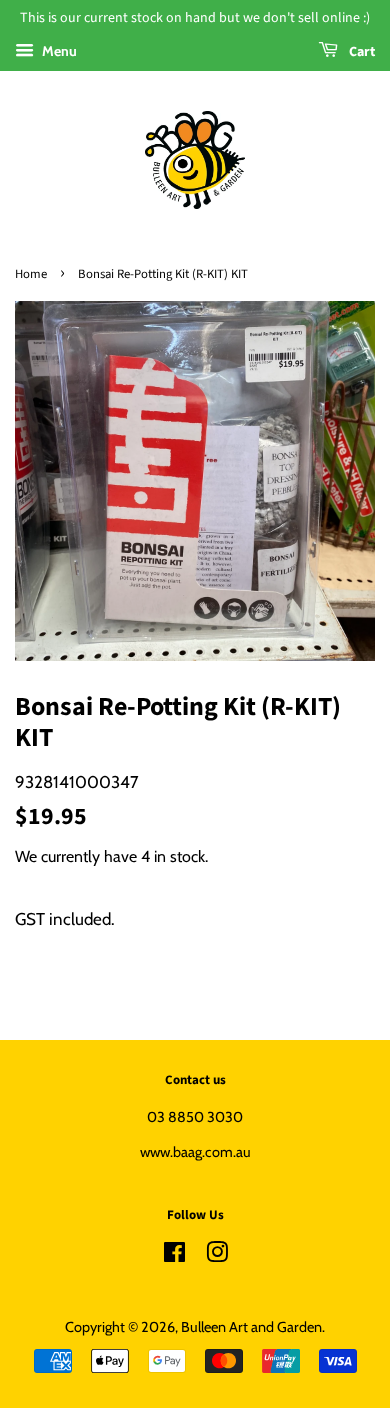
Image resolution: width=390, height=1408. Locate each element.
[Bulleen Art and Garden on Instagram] (217, 1256)
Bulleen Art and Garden (251, 1327)
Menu (58, 51)
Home (31, 274)
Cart (360, 52)
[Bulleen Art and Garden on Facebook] (174, 1256)
